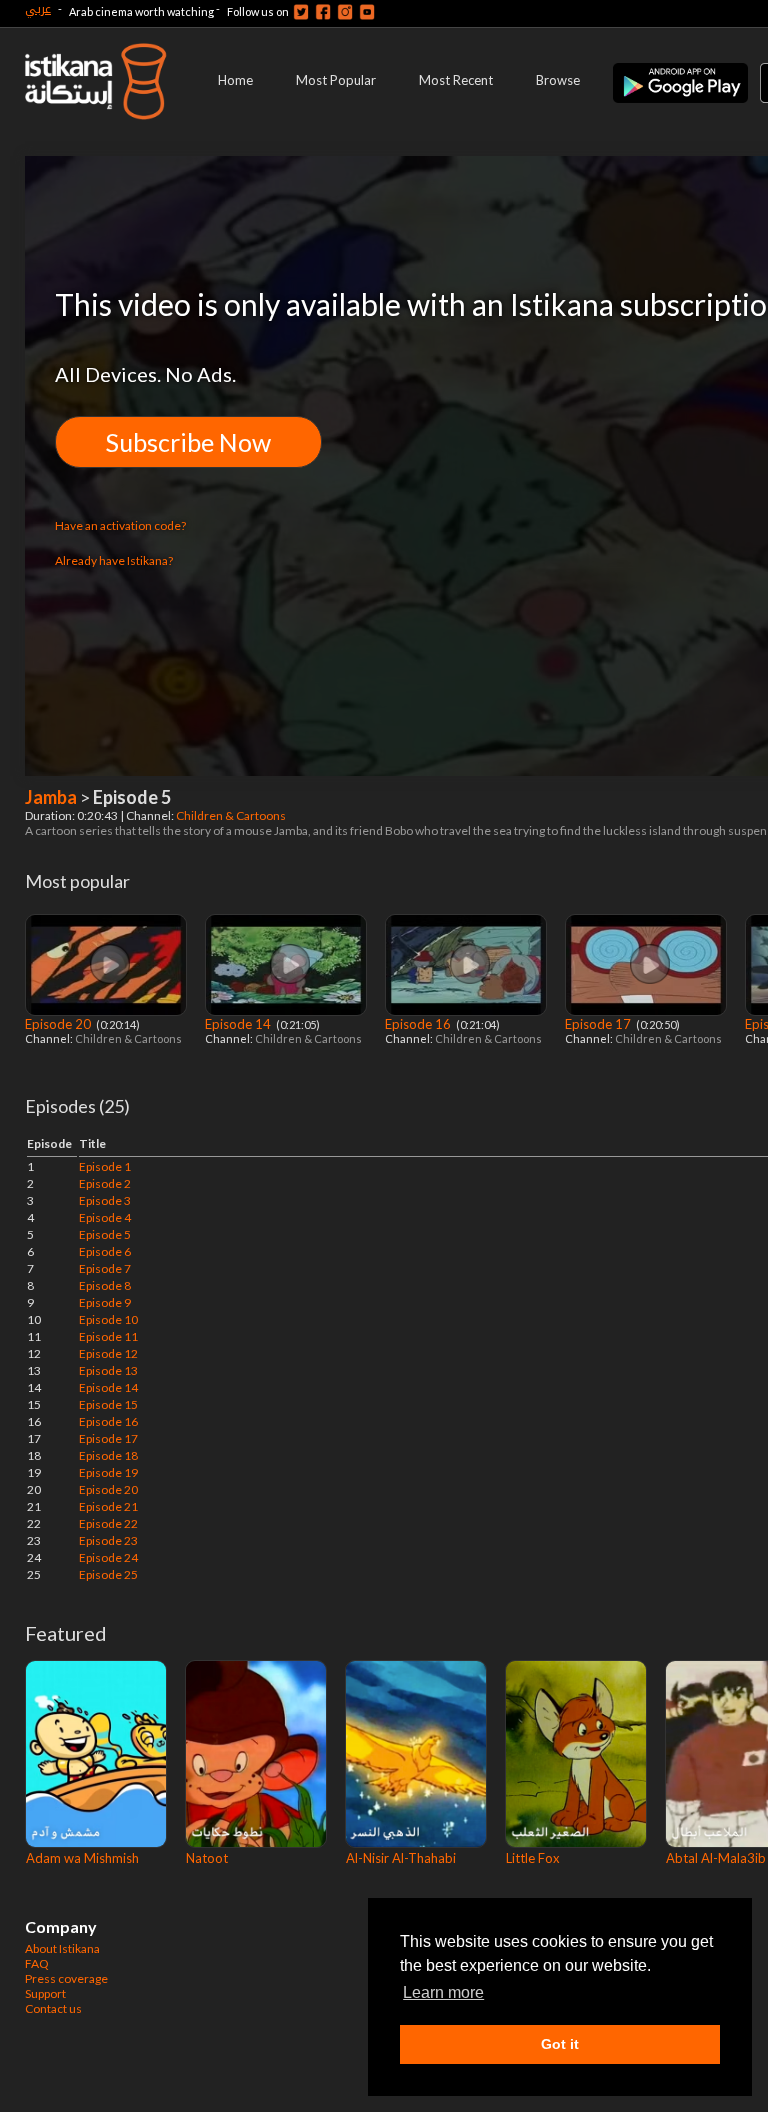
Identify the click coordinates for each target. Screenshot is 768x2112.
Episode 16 (419, 1024)
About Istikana (62, 1948)
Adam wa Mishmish (82, 1858)
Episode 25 (108, 1574)
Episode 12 (108, 1353)
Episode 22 (108, 1523)
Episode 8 (105, 1285)
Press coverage (66, 1978)
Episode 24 (108, 1557)
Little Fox (533, 1858)
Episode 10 (108, 1319)
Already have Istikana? (114, 560)
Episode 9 (105, 1302)
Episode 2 (105, 1183)
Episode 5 (105, 1234)
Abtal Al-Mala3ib (716, 1858)
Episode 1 (105, 1166)
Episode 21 (108, 1506)
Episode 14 (239, 1024)
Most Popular (336, 80)
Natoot (207, 1858)
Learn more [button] (443, 1992)
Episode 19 (108, 1472)
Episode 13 (108, 1370)
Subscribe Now (188, 442)
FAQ (37, 1963)
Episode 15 (108, 1404)
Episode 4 (105, 1217)
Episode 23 (108, 1540)
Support (45, 1993)
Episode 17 (599, 1024)
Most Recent (456, 80)
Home (235, 80)
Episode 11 (108, 1336)
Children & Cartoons (232, 815)
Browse (558, 80)
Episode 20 (59, 1024)
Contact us (53, 2008)
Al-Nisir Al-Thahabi (401, 1858)
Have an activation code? (120, 525)
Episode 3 (105, 1200)
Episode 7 (105, 1268)
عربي (38, 8)
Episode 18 (108, 1455)
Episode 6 (105, 1251)
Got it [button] (560, 2044)
